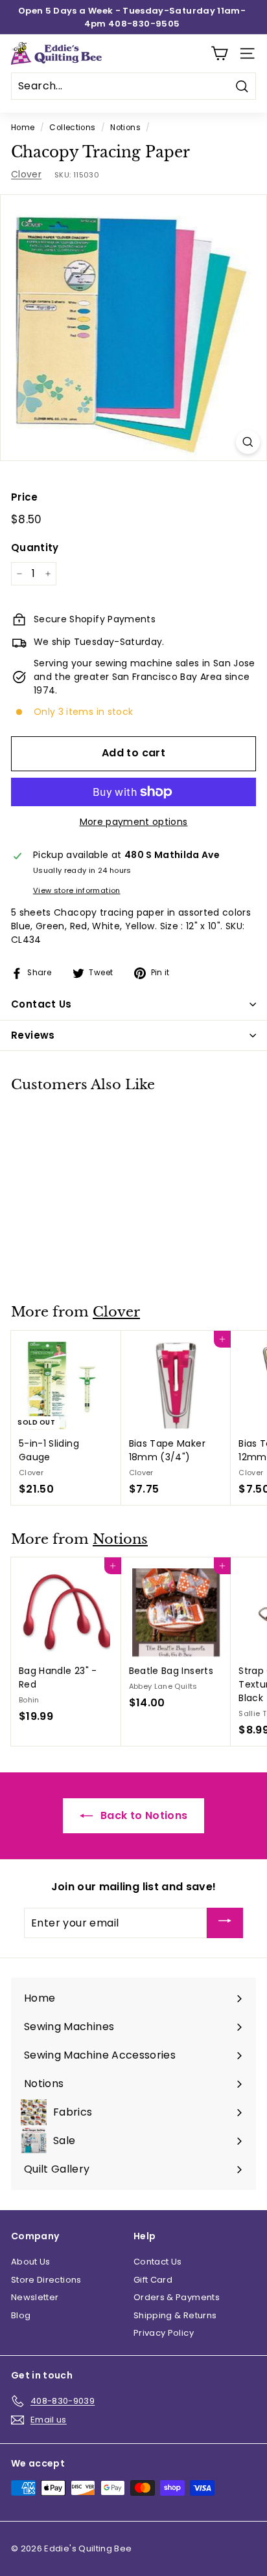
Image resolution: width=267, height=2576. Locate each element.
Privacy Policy (164, 2333)
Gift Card (153, 2280)
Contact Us (158, 2262)
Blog (21, 2315)
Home (23, 128)
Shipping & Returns (175, 2315)
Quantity (35, 548)
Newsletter (35, 2297)
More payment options (134, 822)
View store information (77, 890)
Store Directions (46, 2280)
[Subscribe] (225, 1923)
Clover (26, 174)
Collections (72, 128)
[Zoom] (248, 442)
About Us (31, 2262)
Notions (125, 128)
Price (25, 497)
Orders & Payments (177, 2297)
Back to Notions (143, 1815)
